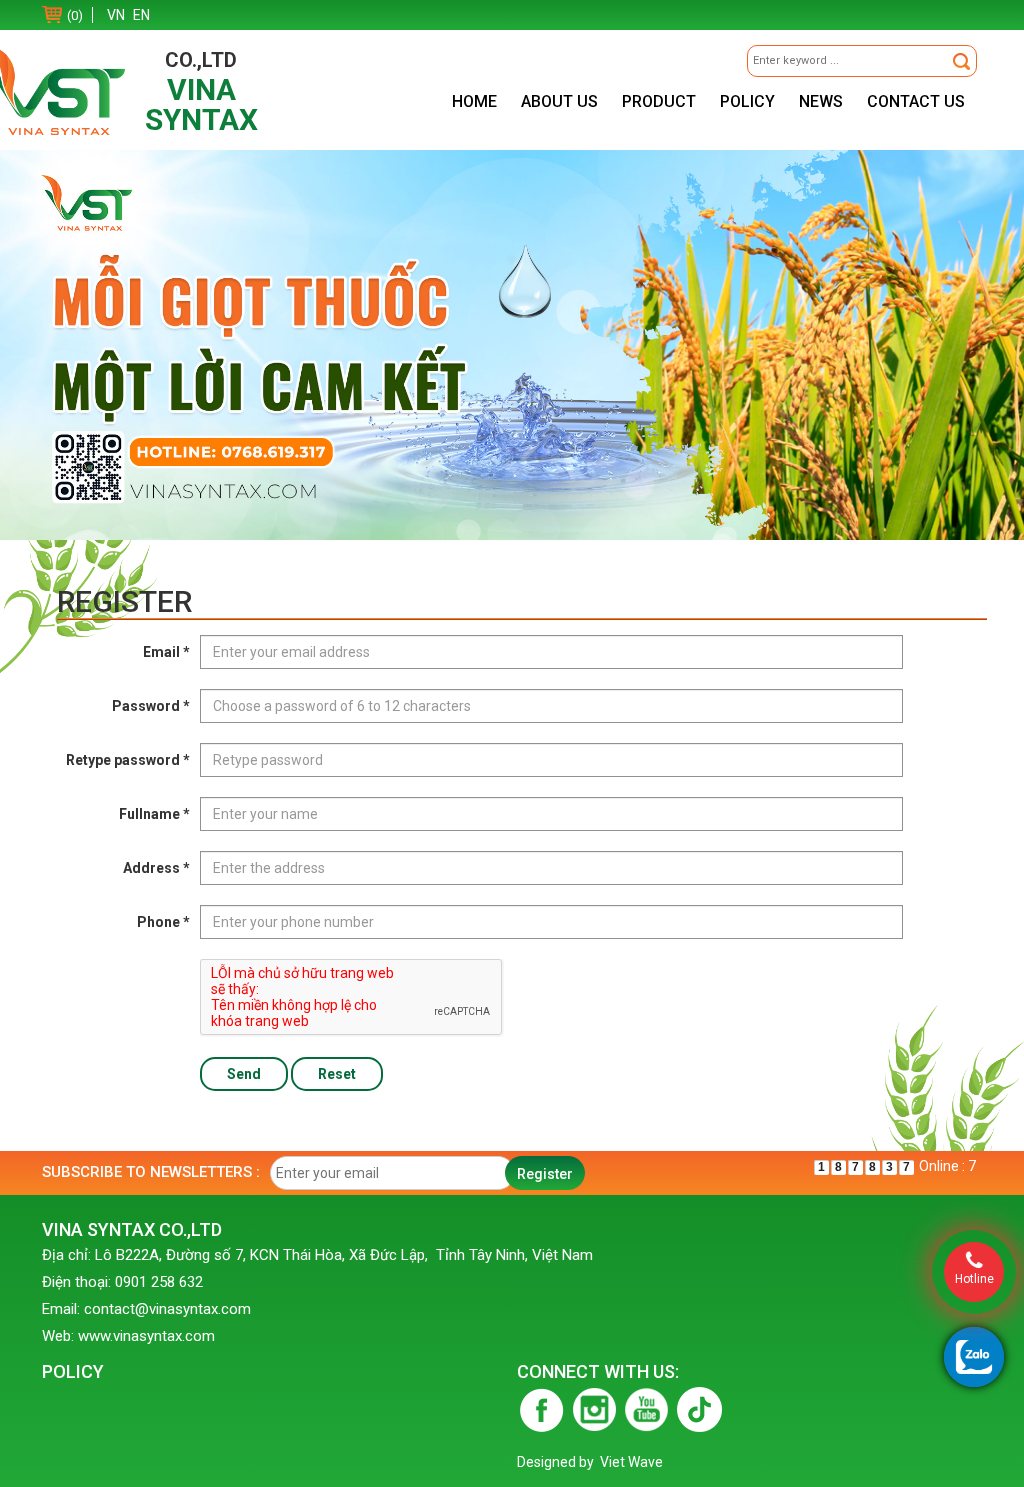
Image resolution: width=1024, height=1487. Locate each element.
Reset (337, 1074)
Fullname (154, 814)
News (821, 101)
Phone (163, 922)
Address (156, 868)
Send (244, 1074)
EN (141, 15)
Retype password (128, 760)
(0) (75, 15)
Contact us (916, 101)
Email (166, 652)
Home (474, 101)
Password (151, 706)
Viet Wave (631, 1462)
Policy (747, 101)
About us (559, 101)
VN (116, 15)
